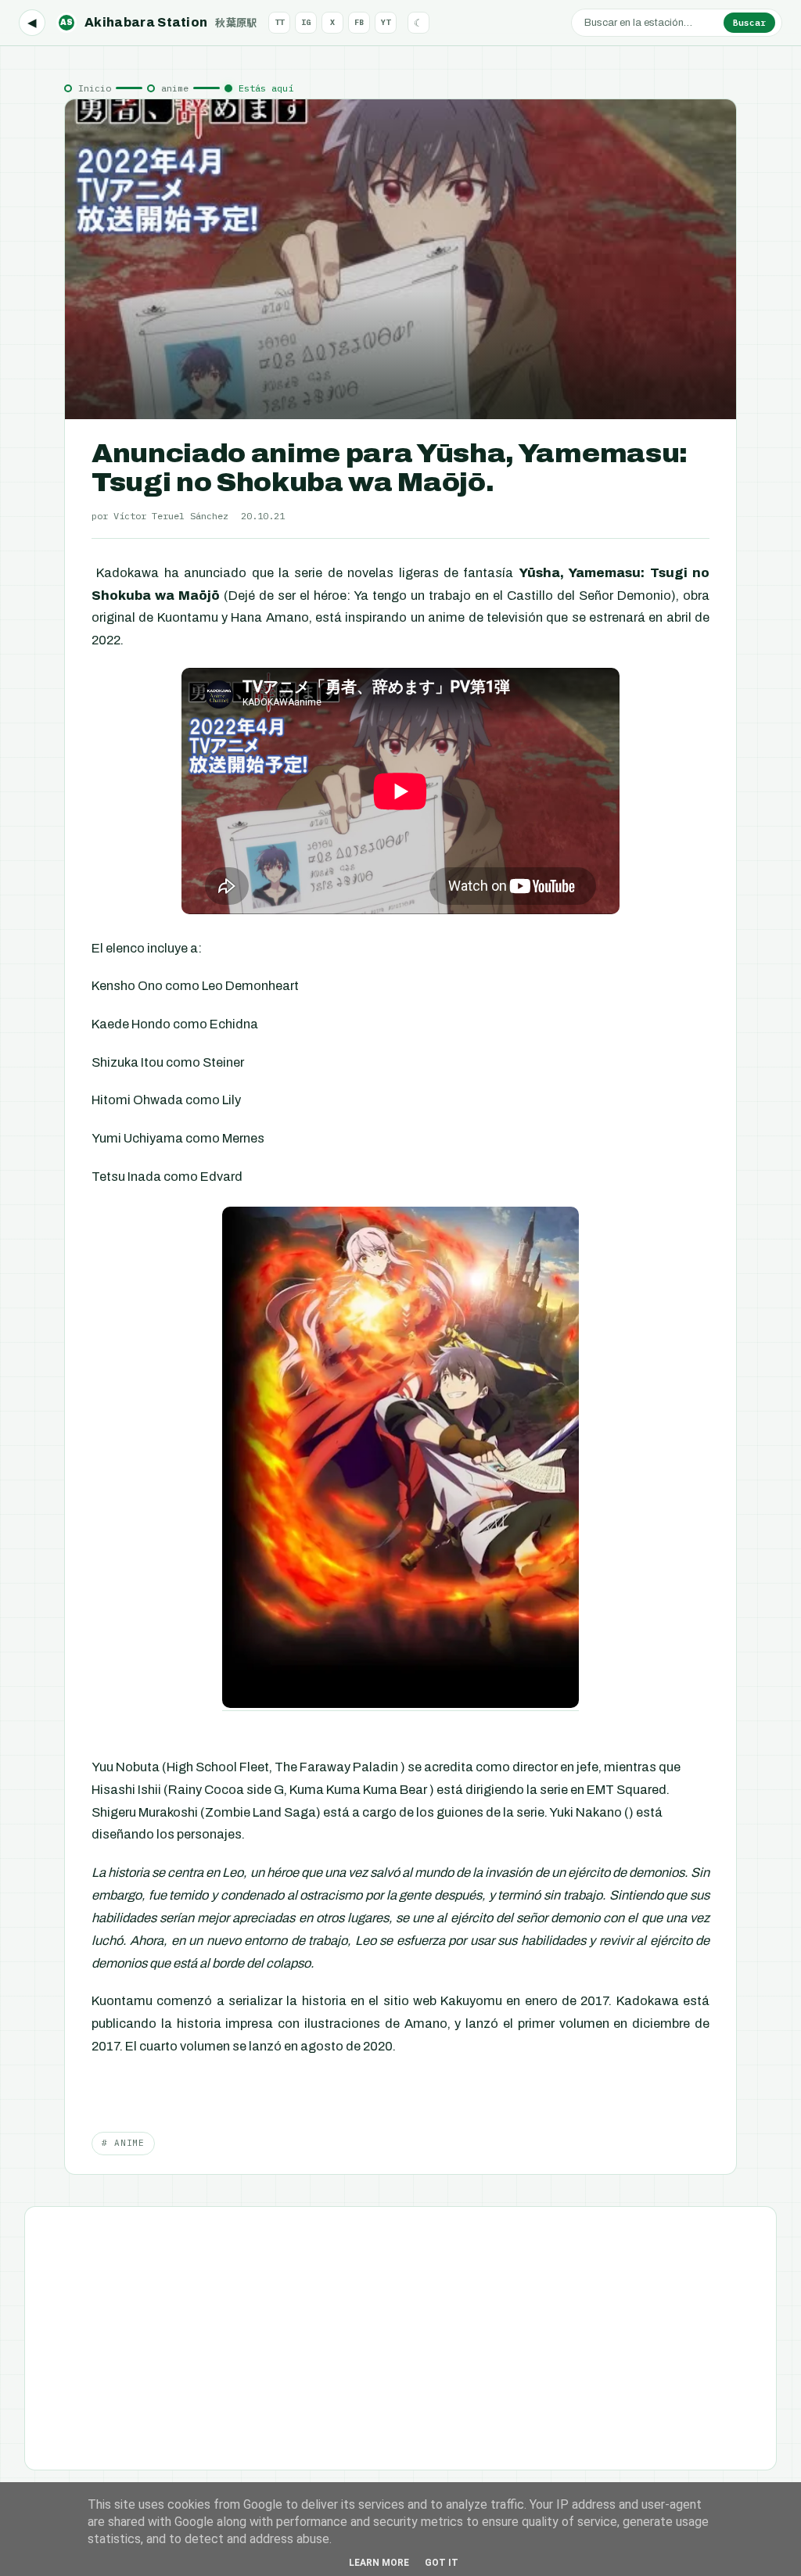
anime (175, 88)
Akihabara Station (159, 22)
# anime (123, 2143)
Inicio (95, 88)
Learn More (379, 2563)
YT (386, 22)
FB (359, 22)
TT (279, 22)
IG (306, 22)
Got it (442, 2563)
